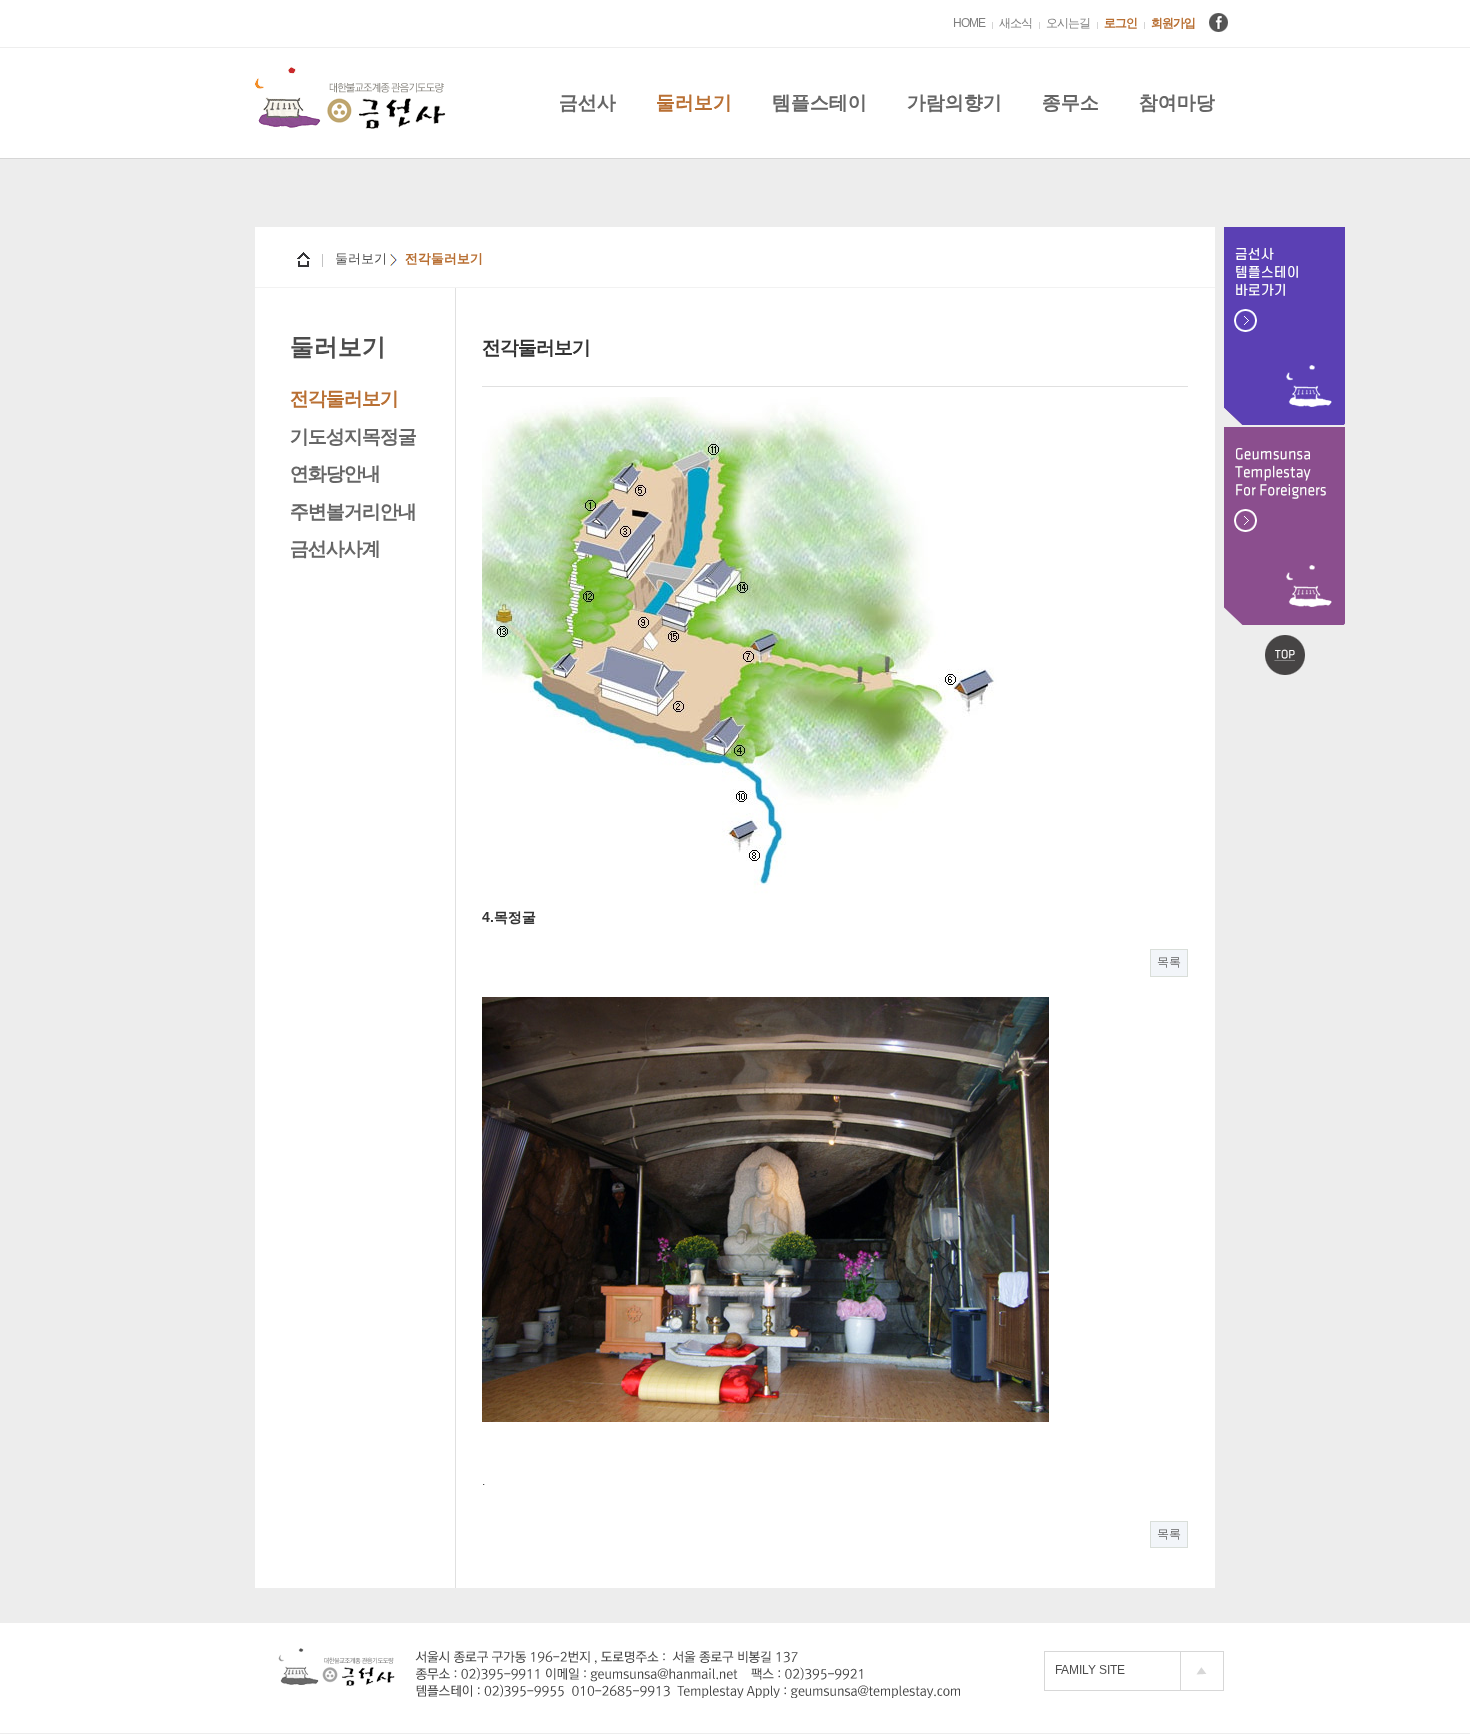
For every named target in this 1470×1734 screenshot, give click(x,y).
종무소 (1070, 102)
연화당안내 (335, 473)
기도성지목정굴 (353, 436)
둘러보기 (694, 102)
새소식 (1015, 23)
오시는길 (1068, 23)
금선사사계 (335, 548)
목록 (1169, 962)
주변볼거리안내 (353, 511)
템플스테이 (819, 102)
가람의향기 (954, 102)
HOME (969, 23)
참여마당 (1177, 102)
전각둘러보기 (344, 398)
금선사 (587, 102)
